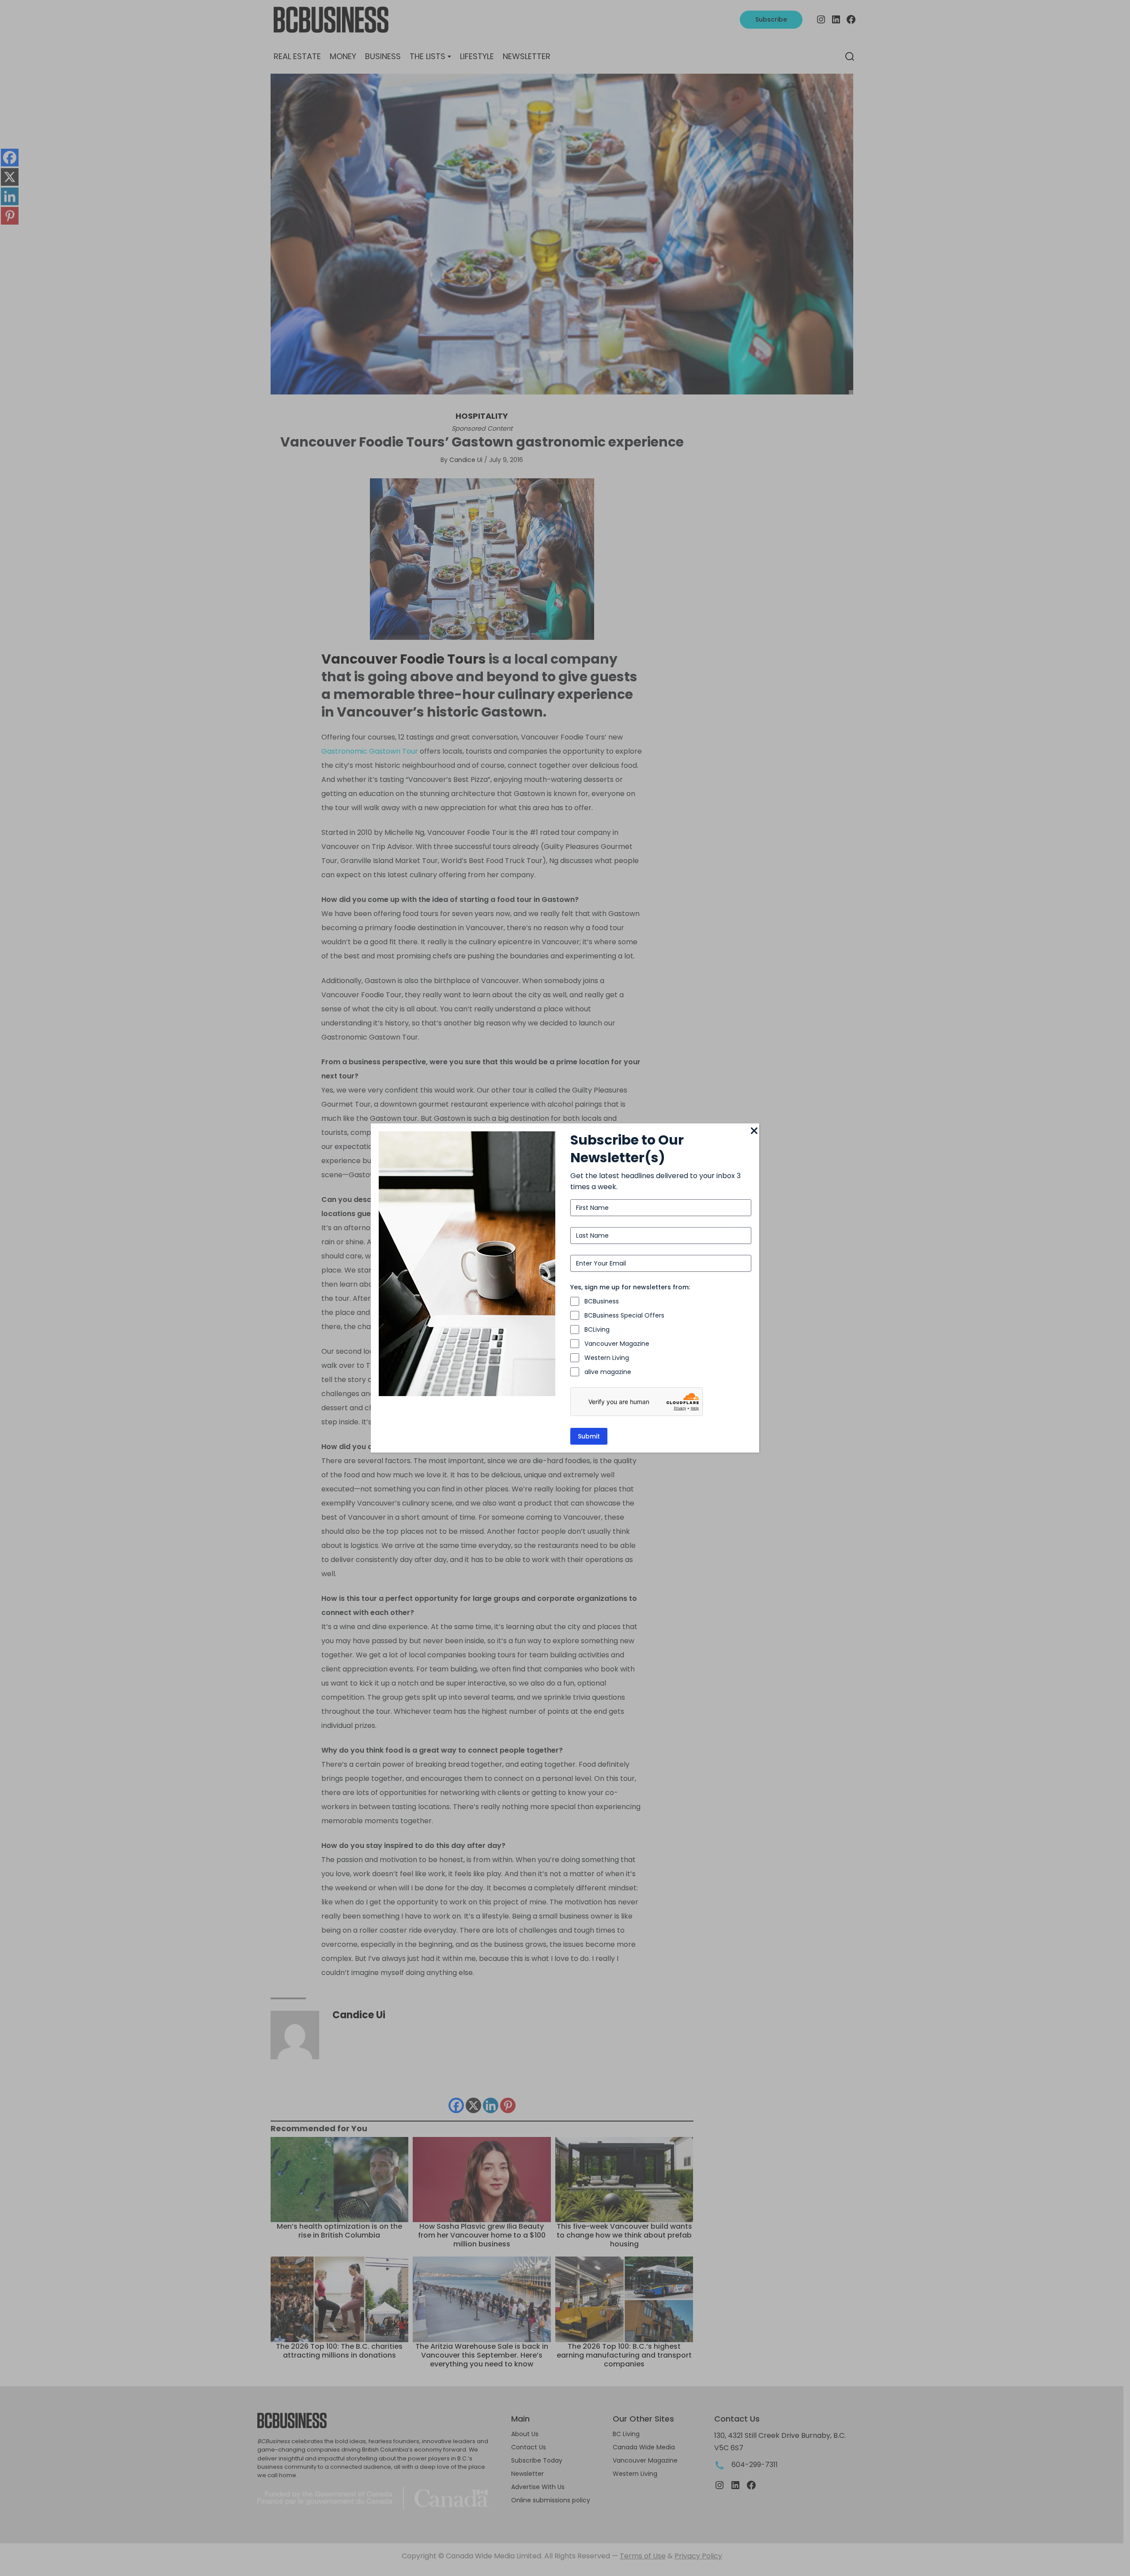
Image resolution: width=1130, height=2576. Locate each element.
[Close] (754, 1131)
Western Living (607, 1358)
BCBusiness (602, 1301)
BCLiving (597, 1329)
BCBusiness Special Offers (624, 1315)
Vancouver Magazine (617, 1344)
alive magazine (608, 1372)
